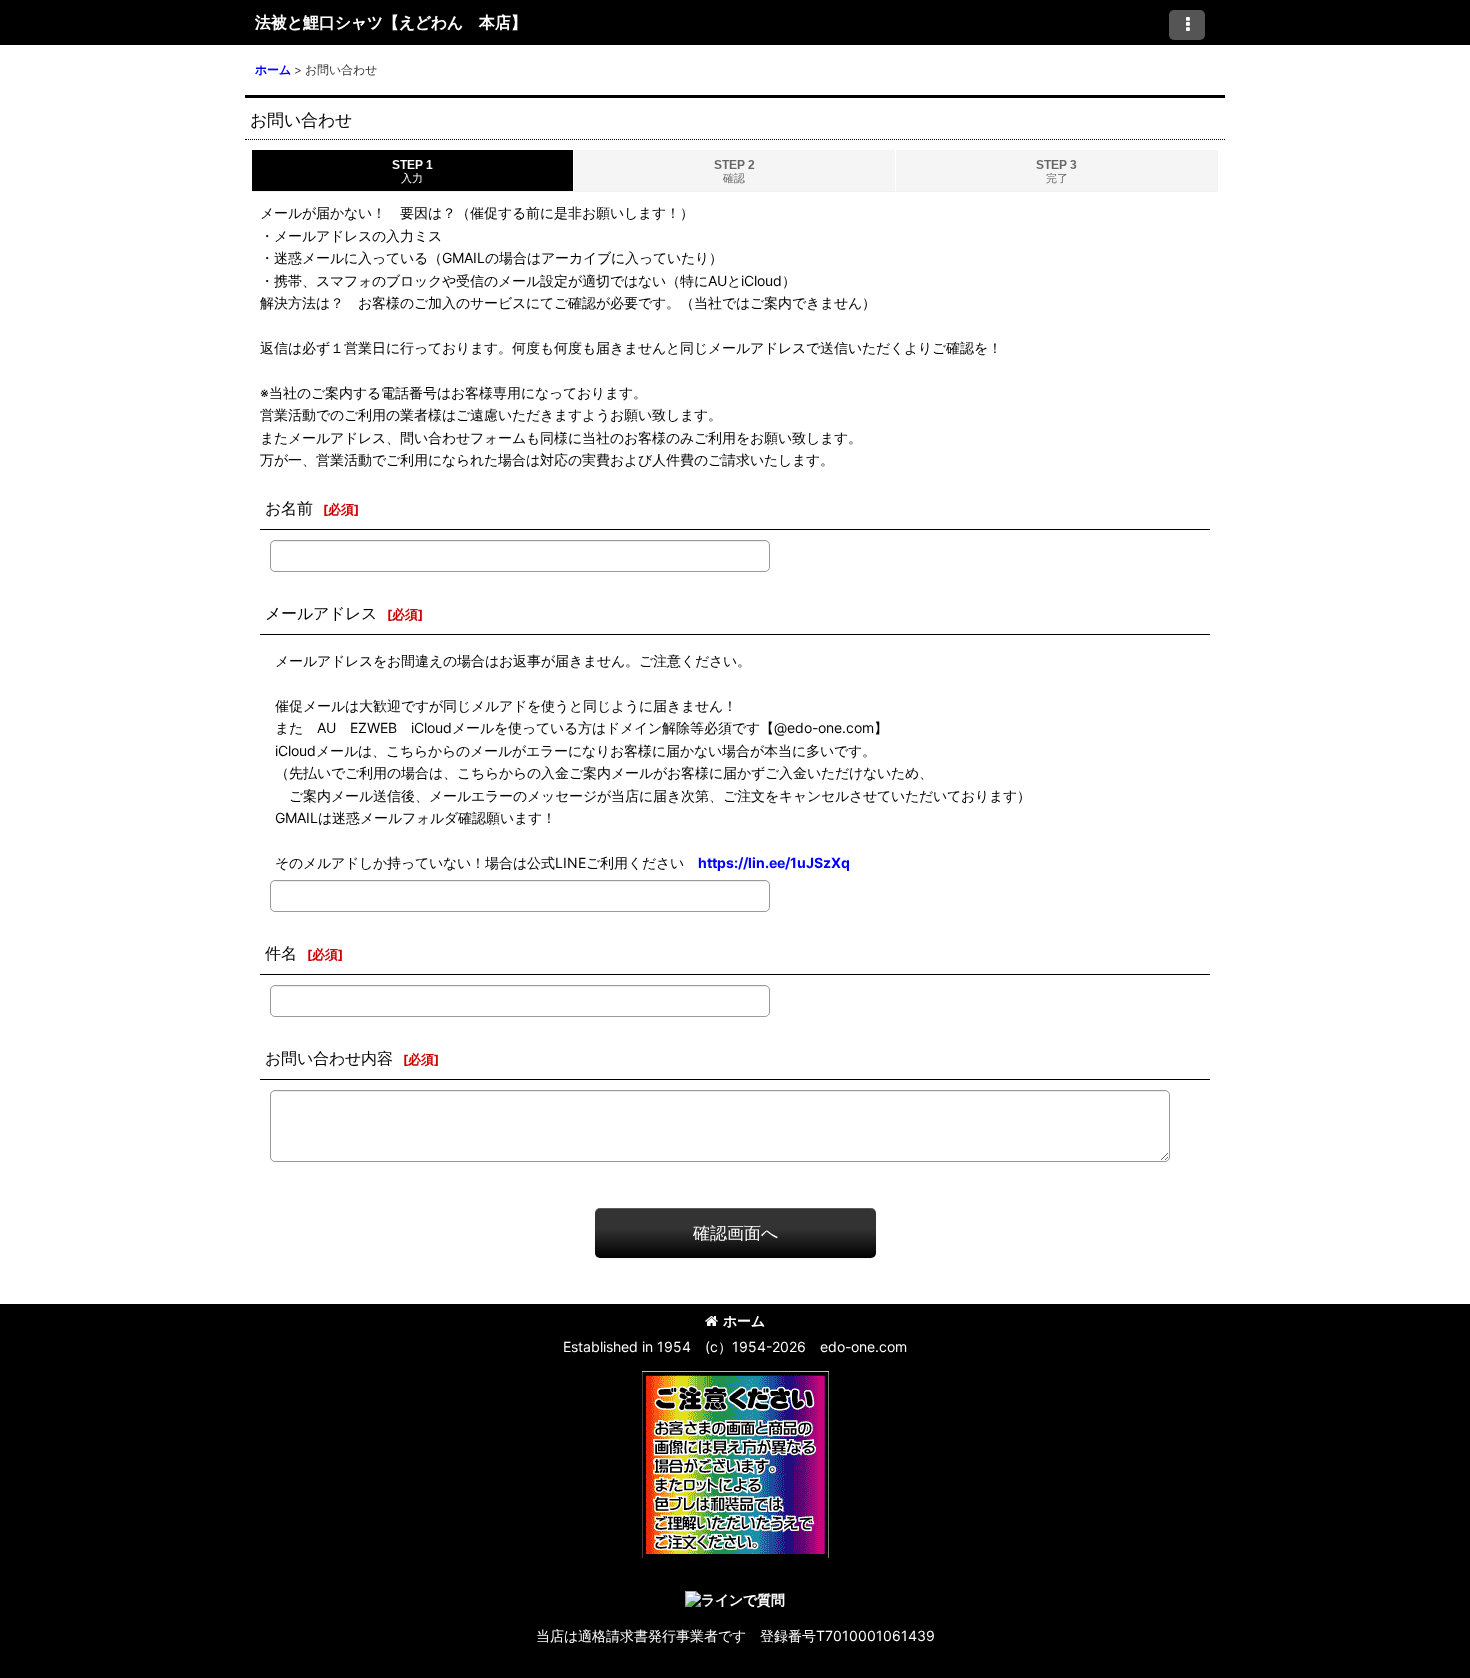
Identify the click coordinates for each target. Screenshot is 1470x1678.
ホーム (744, 1320)
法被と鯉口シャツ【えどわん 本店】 (391, 22)
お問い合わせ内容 (329, 1058)
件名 (281, 953)
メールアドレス (321, 613)
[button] (1187, 25)
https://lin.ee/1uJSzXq (774, 862)
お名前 (289, 508)
